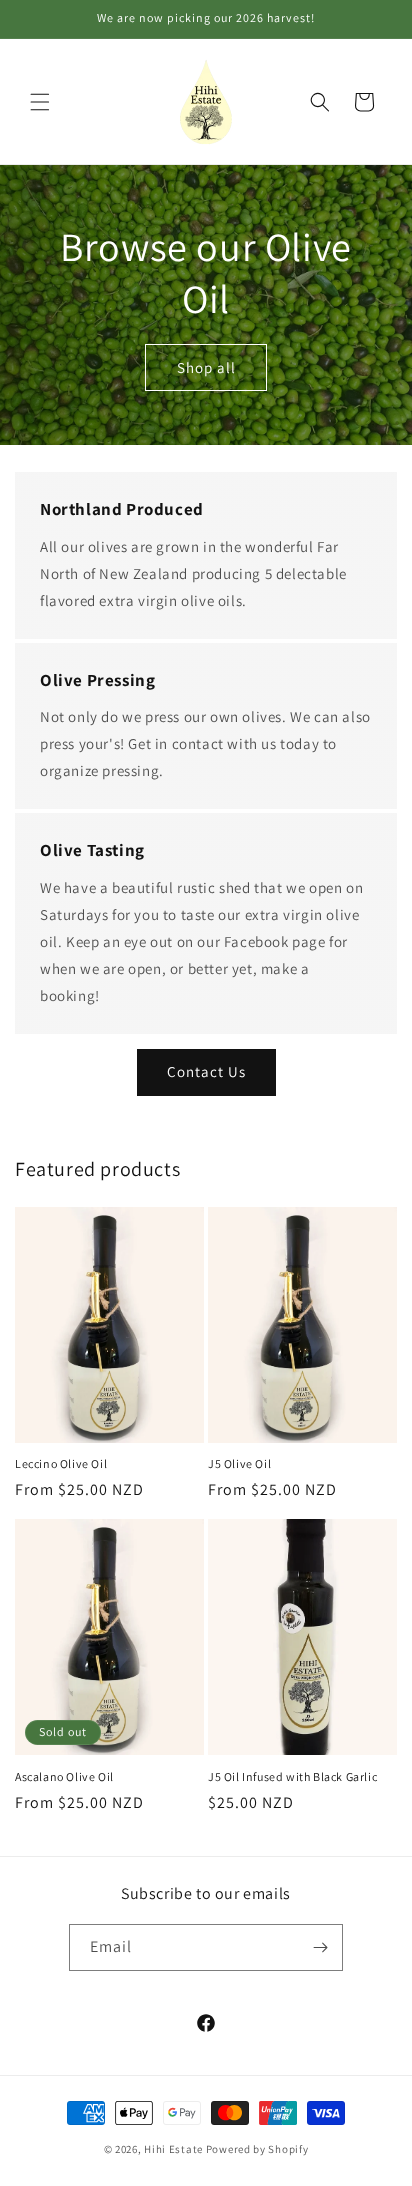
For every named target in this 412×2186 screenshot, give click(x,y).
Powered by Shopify (257, 2149)
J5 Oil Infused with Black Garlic (292, 1776)
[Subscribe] (320, 1947)
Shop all (206, 366)
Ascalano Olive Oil (64, 1776)
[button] (40, 102)
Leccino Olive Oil (61, 1463)
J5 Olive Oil (239, 1463)
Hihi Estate (173, 2149)
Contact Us (206, 1071)
